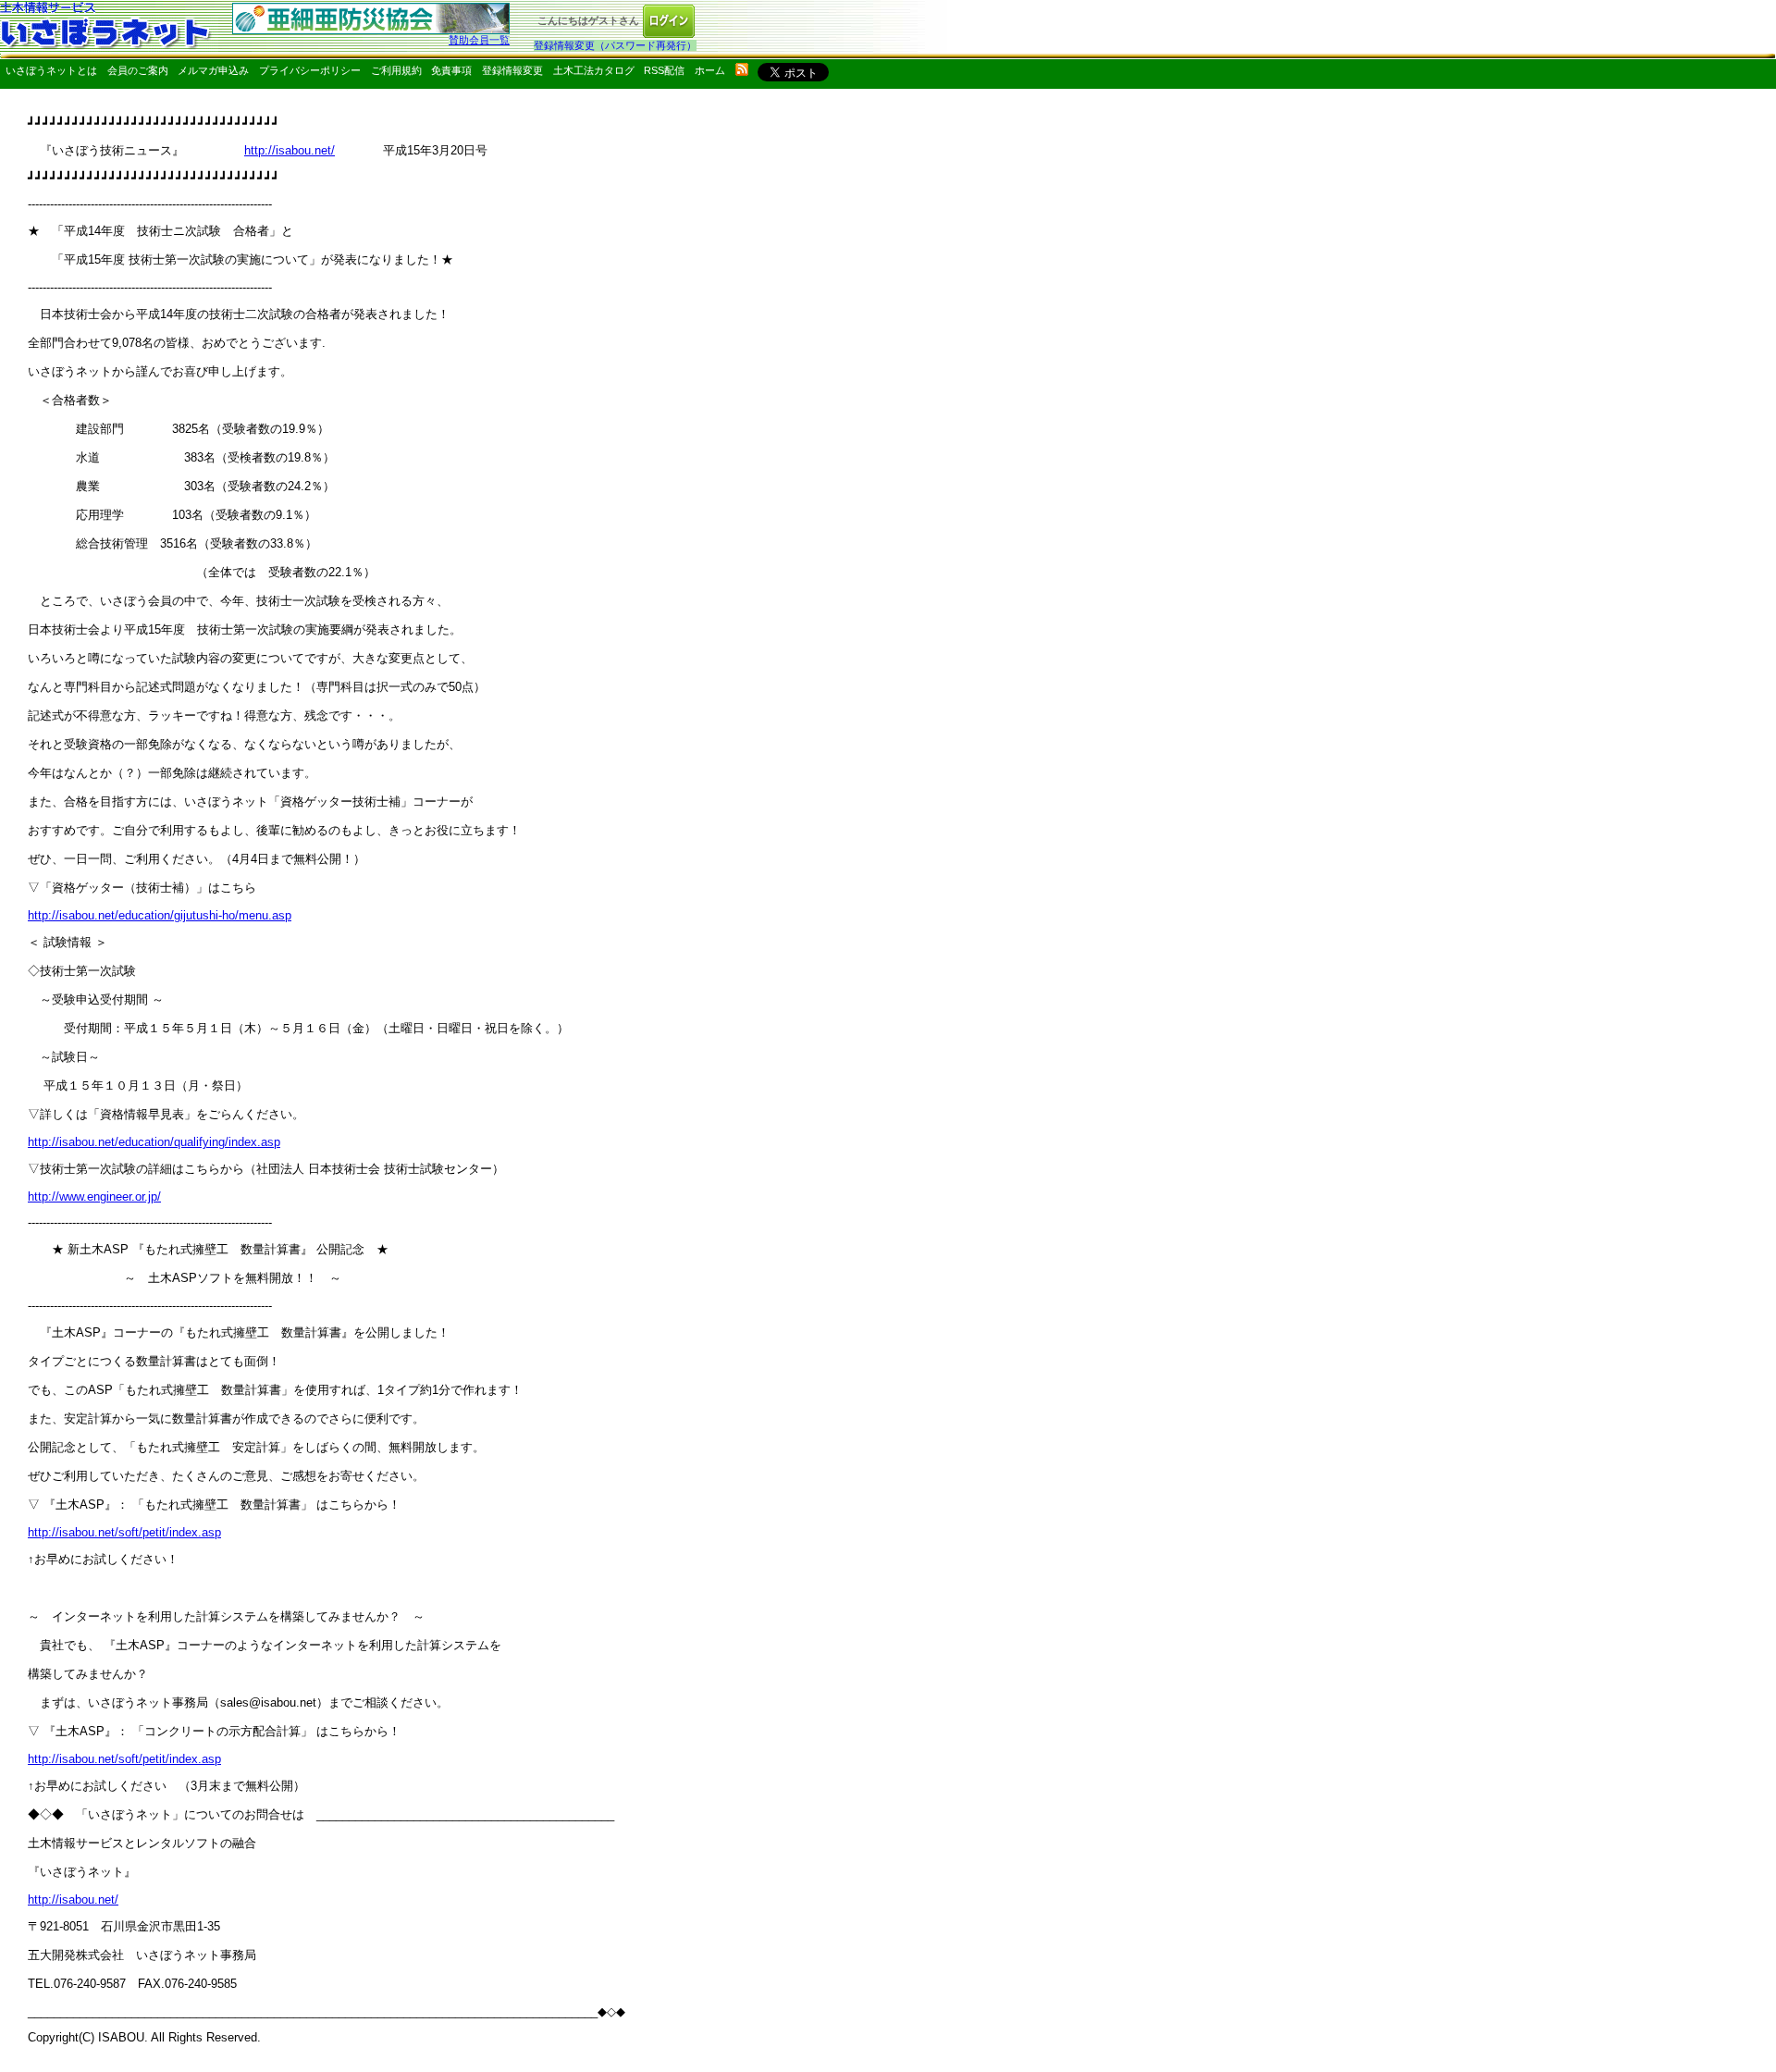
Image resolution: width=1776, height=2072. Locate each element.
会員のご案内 (138, 70)
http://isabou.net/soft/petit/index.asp (124, 1532)
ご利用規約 (396, 70)
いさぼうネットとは (51, 70)
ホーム (710, 70)
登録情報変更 (512, 70)
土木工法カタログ (594, 70)
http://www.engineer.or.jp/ (94, 1196)
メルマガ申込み (213, 70)
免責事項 (451, 70)
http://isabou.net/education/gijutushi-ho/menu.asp (160, 915)
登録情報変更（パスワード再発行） (615, 45)
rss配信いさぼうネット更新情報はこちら (742, 69)
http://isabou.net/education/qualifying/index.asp (154, 1142)
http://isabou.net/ (290, 150)
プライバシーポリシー (310, 70)
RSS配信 (664, 70)
